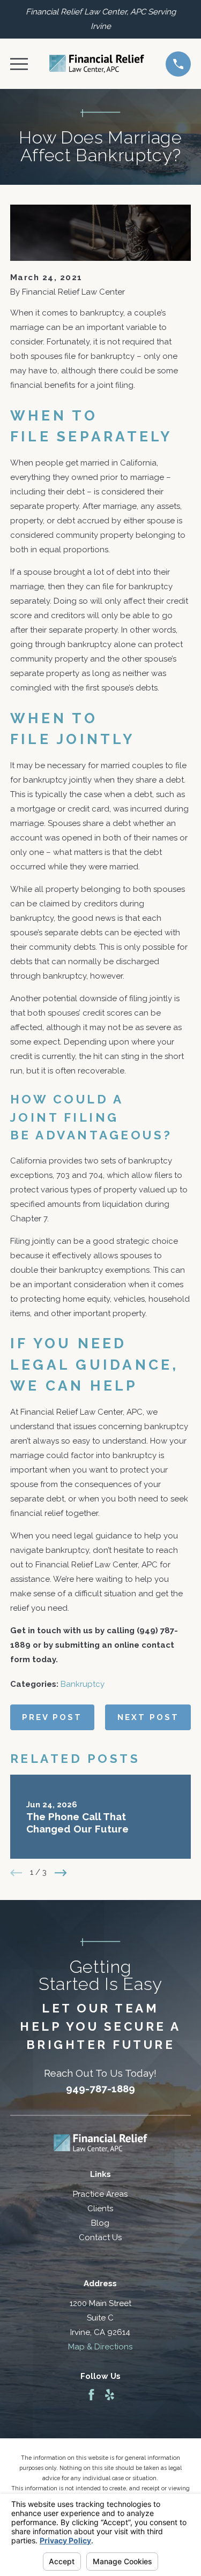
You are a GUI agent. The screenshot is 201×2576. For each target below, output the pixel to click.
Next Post (148, 1717)
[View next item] (61, 1873)
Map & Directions (100, 2347)
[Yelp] (110, 2395)
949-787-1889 (100, 2089)
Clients (100, 2209)
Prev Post (52, 1717)
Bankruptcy (83, 1684)
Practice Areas (100, 2194)
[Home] (97, 64)
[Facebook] (91, 2395)
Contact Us (100, 2237)
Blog (100, 2223)
